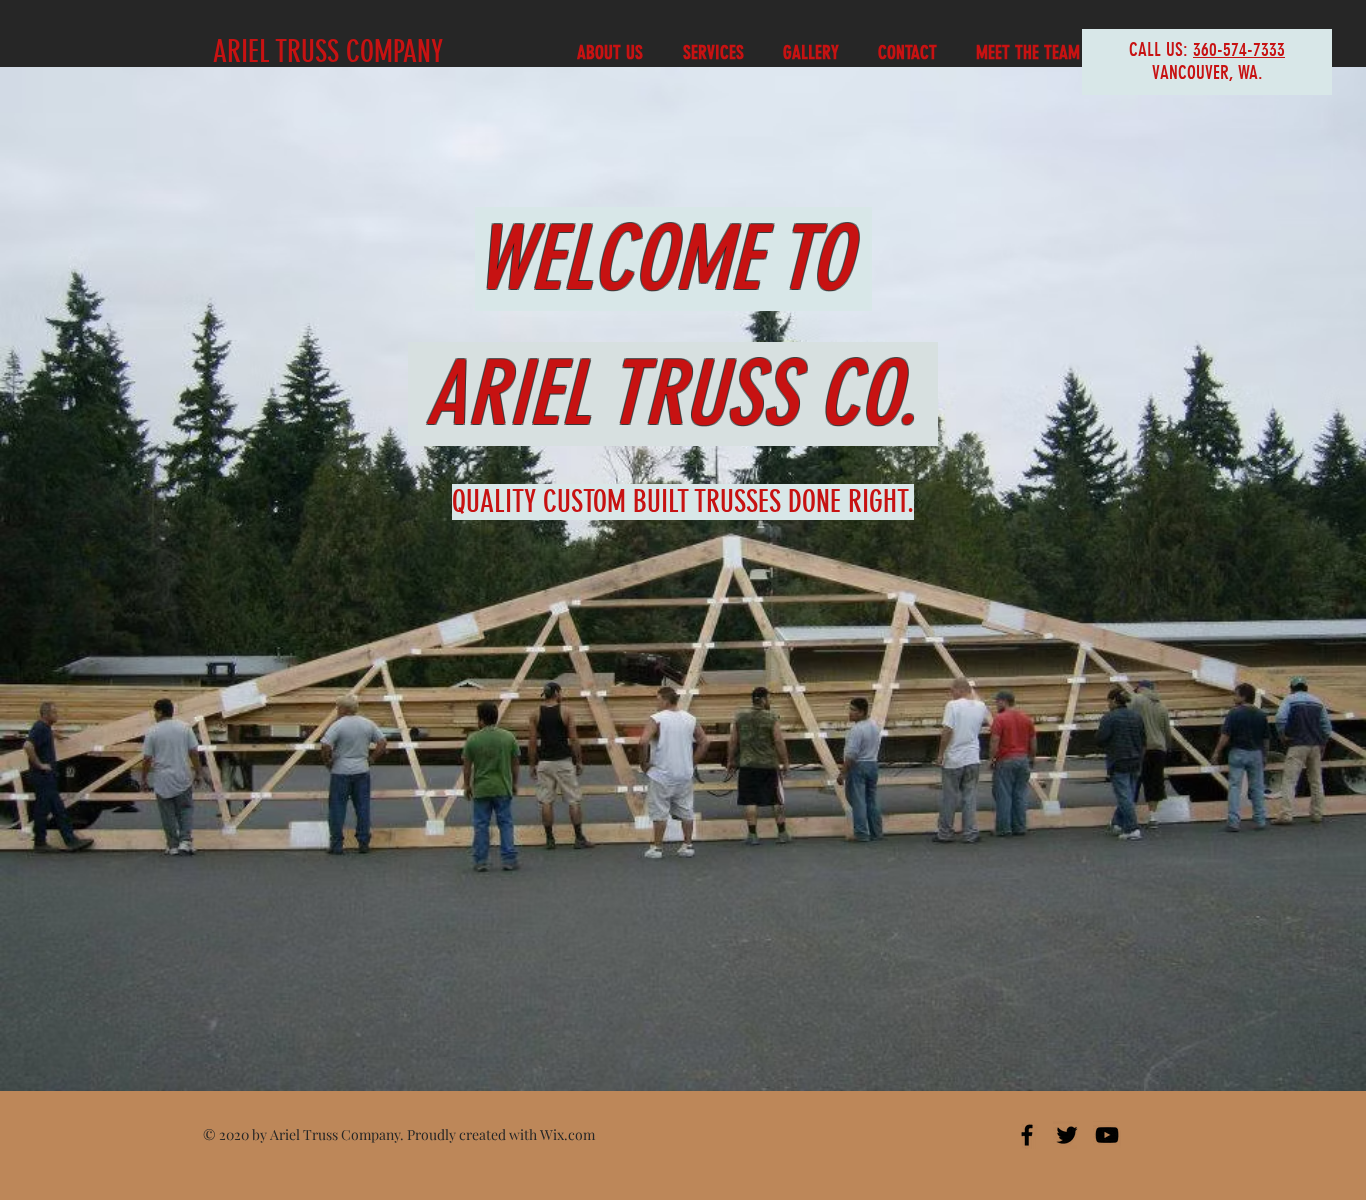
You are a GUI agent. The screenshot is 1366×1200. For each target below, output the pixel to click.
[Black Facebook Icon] (1027, 1135)
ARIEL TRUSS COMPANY (328, 52)
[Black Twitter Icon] (1067, 1135)
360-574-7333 (1239, 49)
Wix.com (567, 1134)
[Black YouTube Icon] (1107, 1135)
